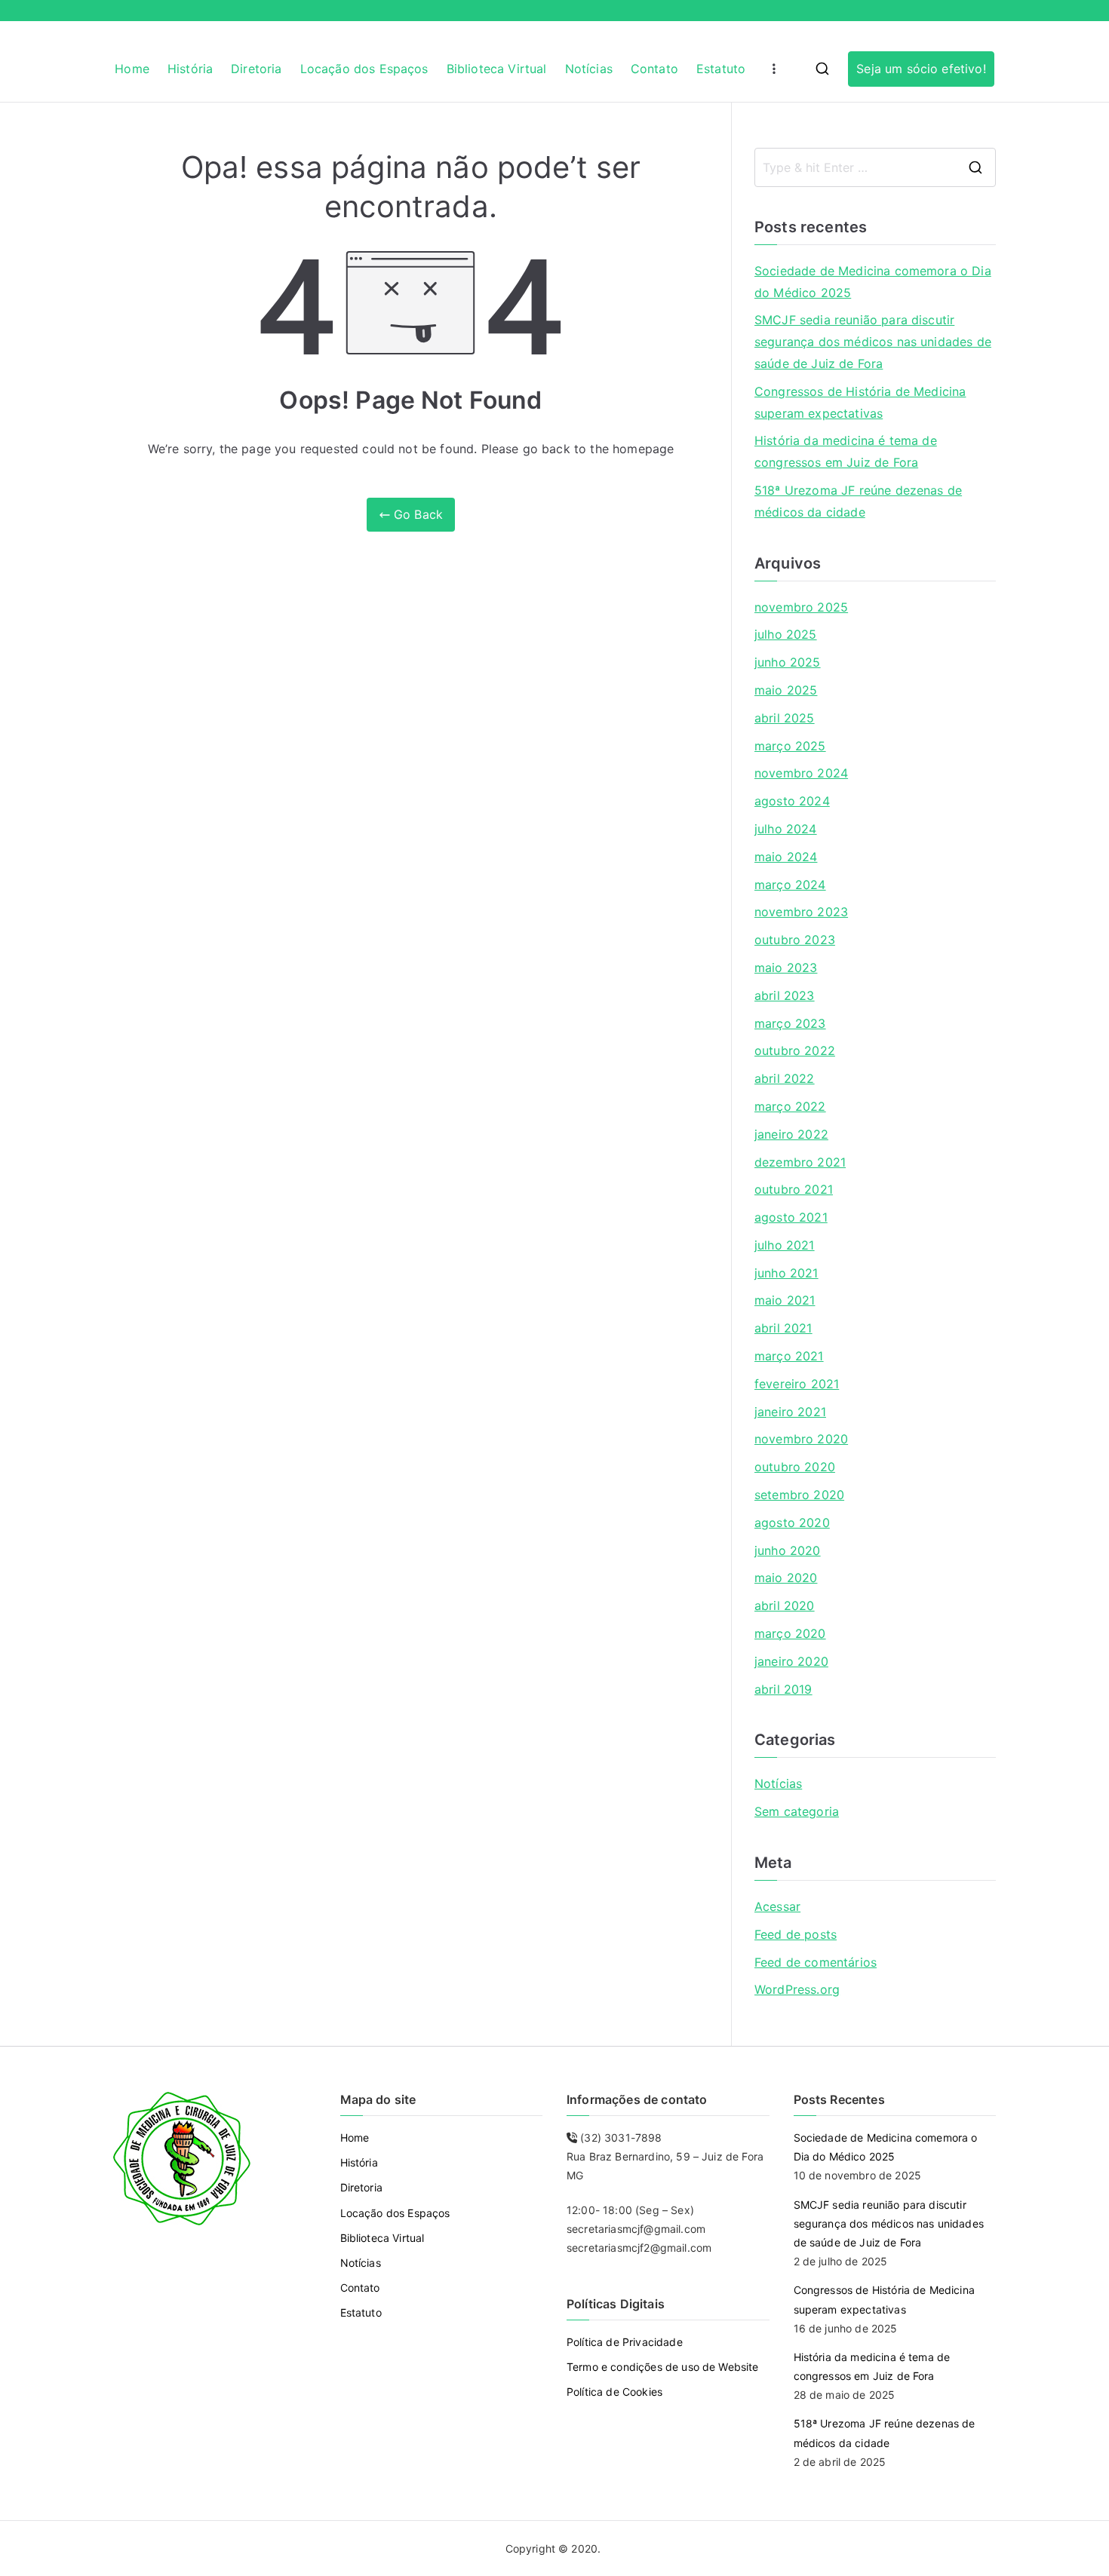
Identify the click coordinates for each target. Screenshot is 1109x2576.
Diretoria (256, 69)
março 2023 (790, 1023)
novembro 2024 (801, 773)
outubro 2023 (795, 940)
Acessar (777, 1906)
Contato (654, 69)
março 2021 (789, 1356)
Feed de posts (796, 1934)
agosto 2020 (792, 1523)
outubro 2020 (795, 1467)
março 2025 (790, 746)
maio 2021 (785, 1300)
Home (132, 69)
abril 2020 (785, 1605)
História (190, 69)
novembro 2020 (801, 1439)
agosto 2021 (791, 1217)
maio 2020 (786, 1578)
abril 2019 (783, 1689)
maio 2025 (786, 690)
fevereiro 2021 (797, 1384)
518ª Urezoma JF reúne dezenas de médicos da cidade (858, 501)
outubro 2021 (794, 1189)
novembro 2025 (801, 607)
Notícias (589, 69)
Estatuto (721, 69)
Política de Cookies (614, 2392)
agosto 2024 (792, 801)
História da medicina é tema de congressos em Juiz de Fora (846, 451)
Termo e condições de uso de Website (663, 2367)
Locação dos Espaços (364, 69)
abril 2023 (785, 995)
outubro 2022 (795, 1050)
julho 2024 (786, 829)
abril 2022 (785, 1078)
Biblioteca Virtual (497, 69)
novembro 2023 (801, 912)
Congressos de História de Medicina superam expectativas (860, 402)
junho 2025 (788, 662)
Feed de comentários (816, 1962)
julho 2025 (786, 634)
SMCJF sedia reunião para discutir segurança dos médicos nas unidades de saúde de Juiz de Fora (873, 342)
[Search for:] (875, 167)
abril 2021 (783, 1328)
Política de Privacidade (625, 2342)
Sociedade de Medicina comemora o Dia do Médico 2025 (873, 282)
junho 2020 (788, 1550)
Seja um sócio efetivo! (921, 69)
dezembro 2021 (800, 1162)
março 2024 (790, 885)
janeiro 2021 (790, 1412)
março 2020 (790, 1633)
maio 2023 (786, 968)
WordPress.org (797, 1989)
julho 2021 (785, 1245)
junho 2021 (786, 1273)
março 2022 (790, 1106)
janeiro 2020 (791, 1661)
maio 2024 (786, 857)
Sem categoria (797, 1811)
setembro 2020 (799, 1495)
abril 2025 (785, 718)
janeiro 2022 (791, 1134)
